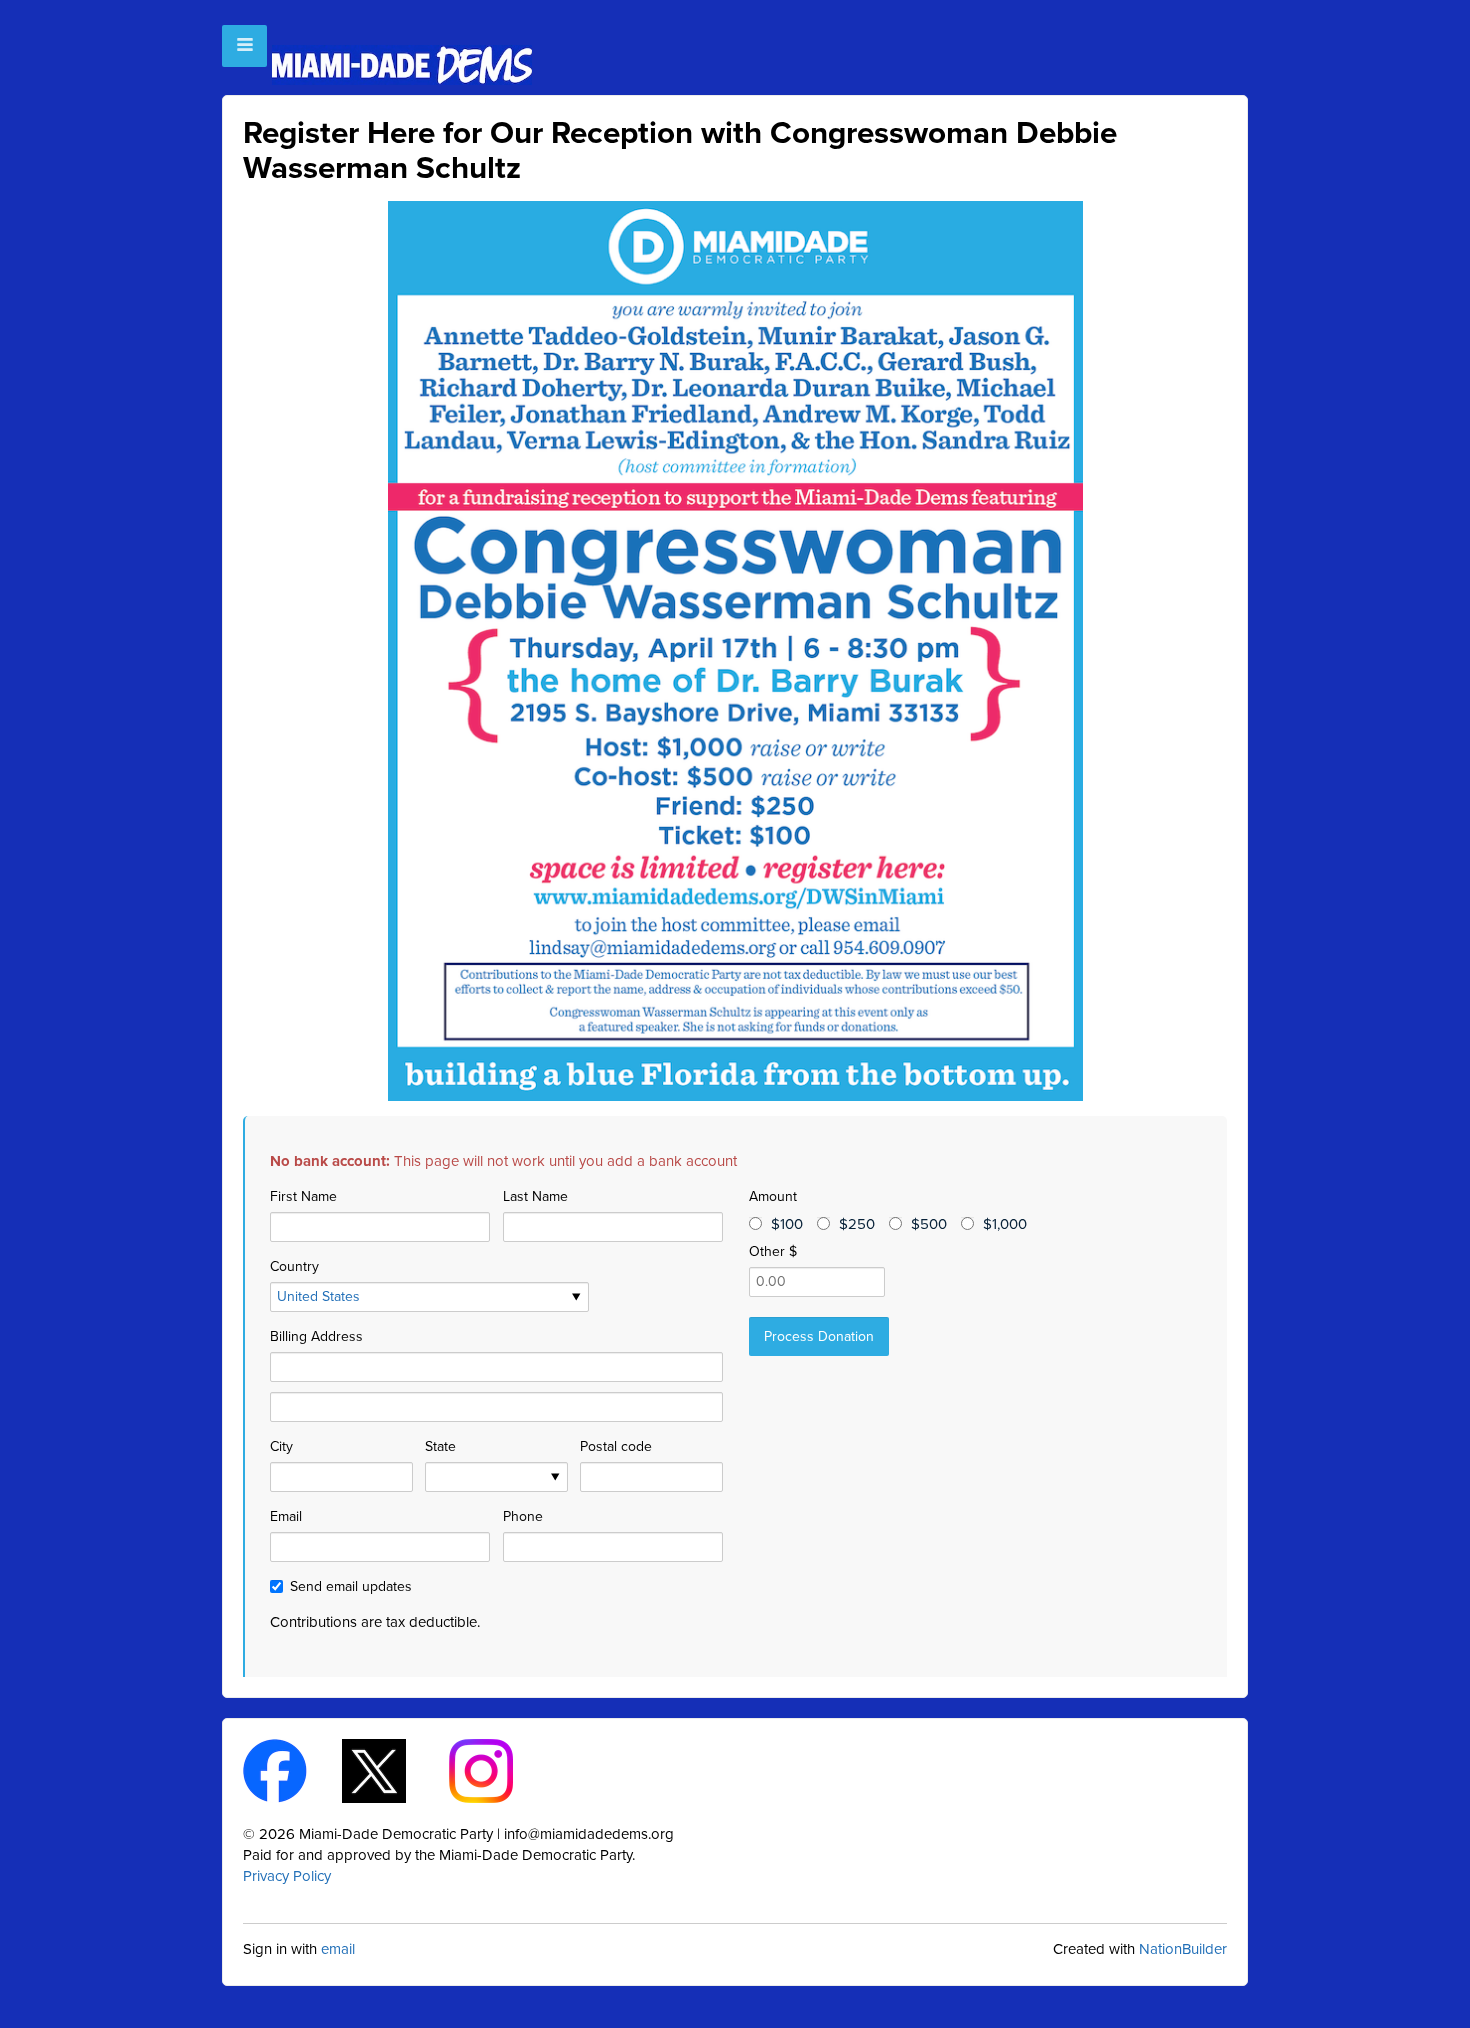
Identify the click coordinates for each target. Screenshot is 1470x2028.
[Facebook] (292, 1769)
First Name (303, 1196)
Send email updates (351, 1586)
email (338, 1949)
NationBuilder (1183, 1949)
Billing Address (316, 1336)
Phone (523, 1516)
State (440, 1446)
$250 (857, 1224)
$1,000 (1005, 1224)
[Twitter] (391, 1769)
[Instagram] (498, 1769)
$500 (929, 1224)
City (281, 1446)
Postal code (616, 1446)
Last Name (535, 1196)
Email (286, 1516)
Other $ (773, 1251)
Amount (773, 1196)
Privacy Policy (287, 1876)
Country (294, 1266)
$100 (787, 1224)
